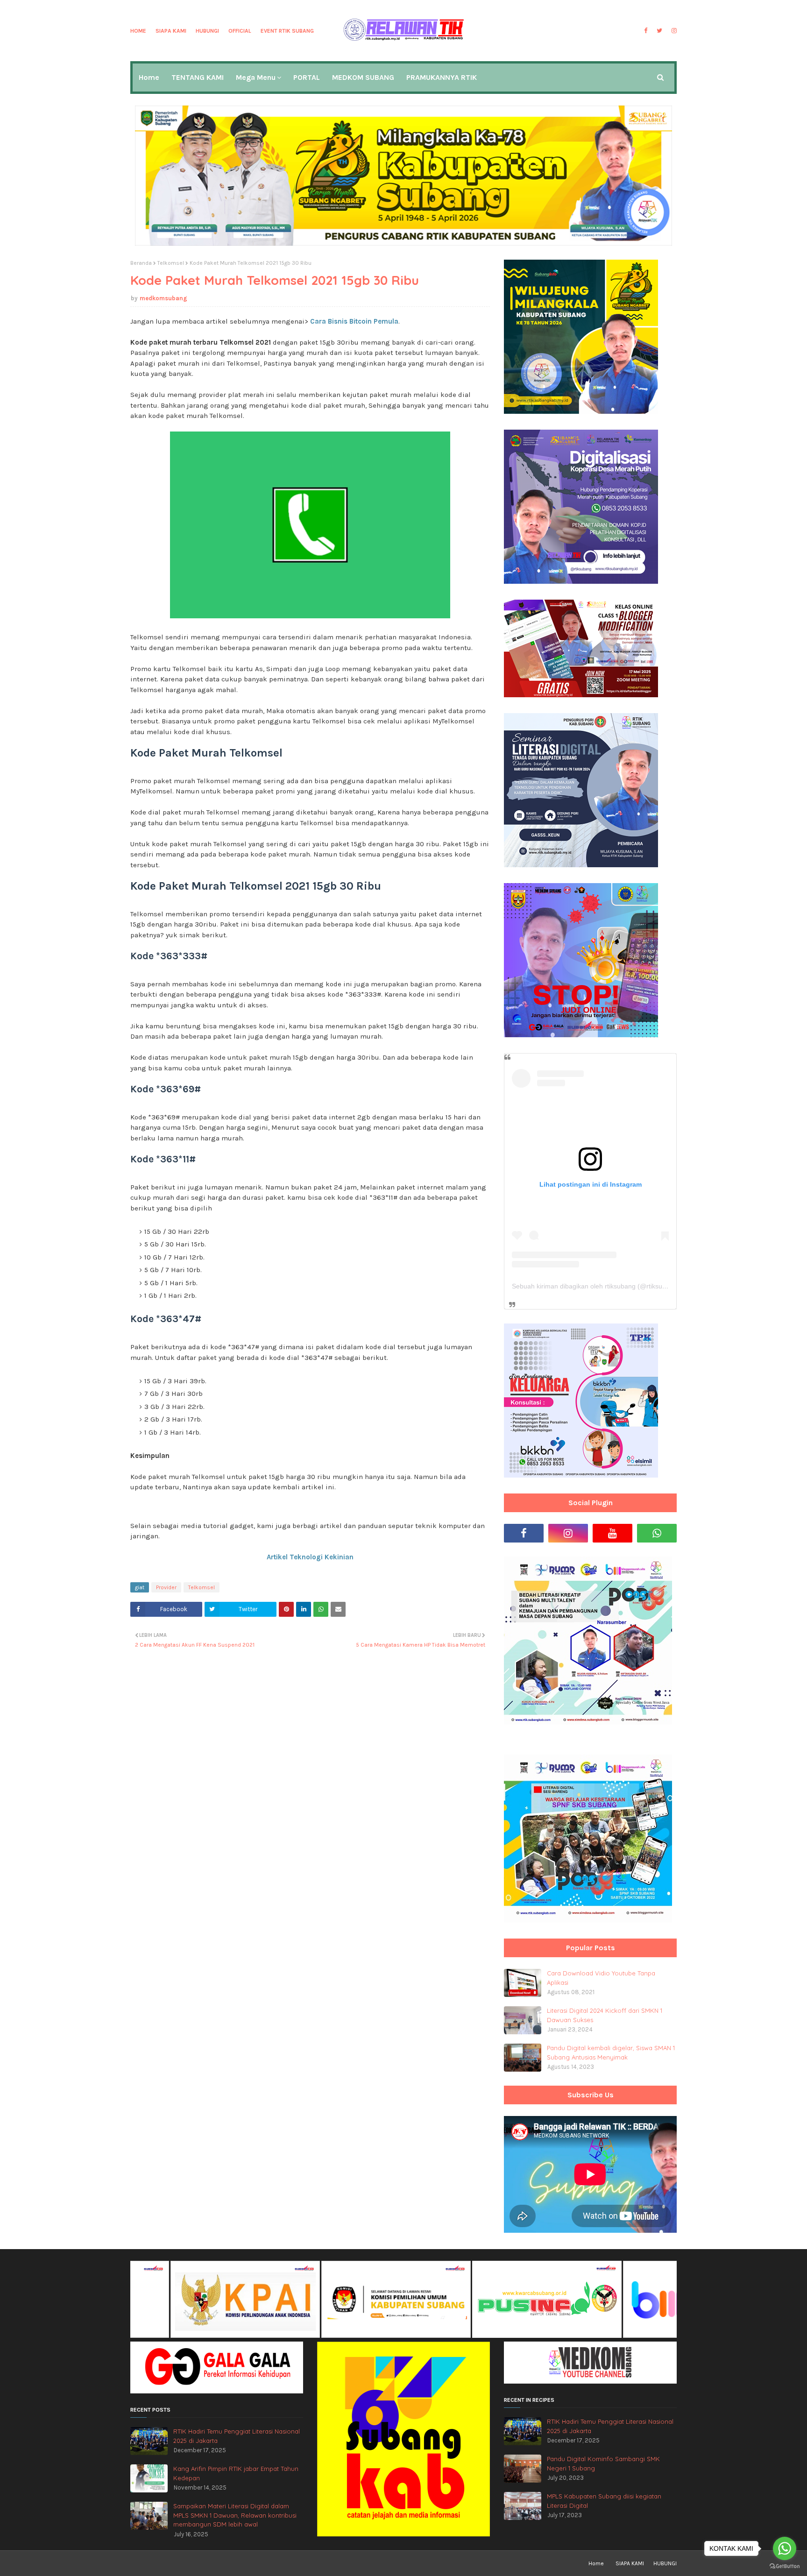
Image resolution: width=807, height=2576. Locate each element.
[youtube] (612, 1533)
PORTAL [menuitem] (307, 77)
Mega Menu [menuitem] (256, 77)
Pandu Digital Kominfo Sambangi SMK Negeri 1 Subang (603, 2463)
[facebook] (646, 31)
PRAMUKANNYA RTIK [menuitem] (442, 77)
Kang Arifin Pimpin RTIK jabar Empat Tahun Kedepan (236, 2473)
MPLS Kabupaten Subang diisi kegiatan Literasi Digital (604, 2501)
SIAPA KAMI (171, 31)
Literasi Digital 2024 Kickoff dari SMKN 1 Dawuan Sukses (605, 2015)
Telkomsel (171, 263)
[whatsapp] (657, 1533)
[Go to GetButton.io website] (785, 2566)
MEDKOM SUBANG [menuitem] (363, 77)
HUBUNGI (207, 31)
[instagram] (673, 31)
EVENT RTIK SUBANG (287, 31)
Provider (166, 1587)
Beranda (141, 263)
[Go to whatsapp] (785, 2548)
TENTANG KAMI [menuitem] (198, 77)
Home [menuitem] (149, 77)
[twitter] (659, 31)
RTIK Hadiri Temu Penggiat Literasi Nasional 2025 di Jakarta (237, 2436)
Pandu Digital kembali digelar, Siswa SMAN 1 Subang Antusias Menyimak (611, 2052)
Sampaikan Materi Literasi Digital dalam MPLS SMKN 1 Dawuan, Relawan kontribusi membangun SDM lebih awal (235, 2515)
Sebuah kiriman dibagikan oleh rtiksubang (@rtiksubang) (596, 1286)
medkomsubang (163, 298)
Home (138, 31)
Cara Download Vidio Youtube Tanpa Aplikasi (601, 1978)
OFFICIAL (240, 31)
